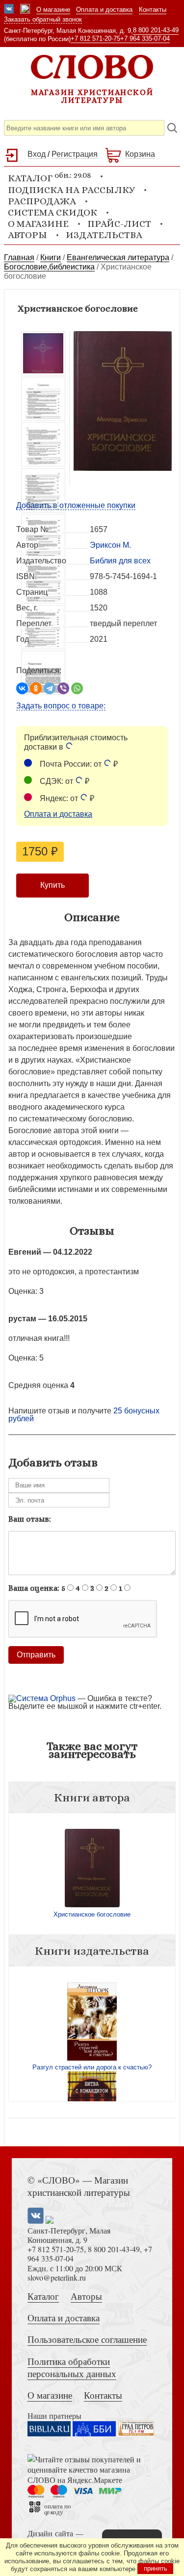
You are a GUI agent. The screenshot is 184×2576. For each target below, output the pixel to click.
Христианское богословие (92, 1914)
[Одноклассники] (36, 688)
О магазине (53, 10)
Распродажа (42, 201)
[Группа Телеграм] (25, 10)
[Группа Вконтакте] (9, 10)
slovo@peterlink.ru (57, 2277)
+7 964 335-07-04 (145, 38)
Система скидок (53, 212)
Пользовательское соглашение (87, 2339)
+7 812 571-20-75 (95, 38)
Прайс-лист (119, 224)
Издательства (104, 235)
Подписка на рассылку (71, 190)
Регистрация (75, 154)
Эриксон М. (110, 545)
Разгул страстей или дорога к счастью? (92, 2067)
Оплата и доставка (104, 10)
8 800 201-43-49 (156, 30)
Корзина (140, 154)
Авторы (27, 235)
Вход (37, 154)
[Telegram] (50, 688)
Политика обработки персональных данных (72, 2367)
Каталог (43, 2296)
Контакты (153, 10)
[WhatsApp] (77, 688)
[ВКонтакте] (22, 688)
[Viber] (63, 688)
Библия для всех (120, 561)
